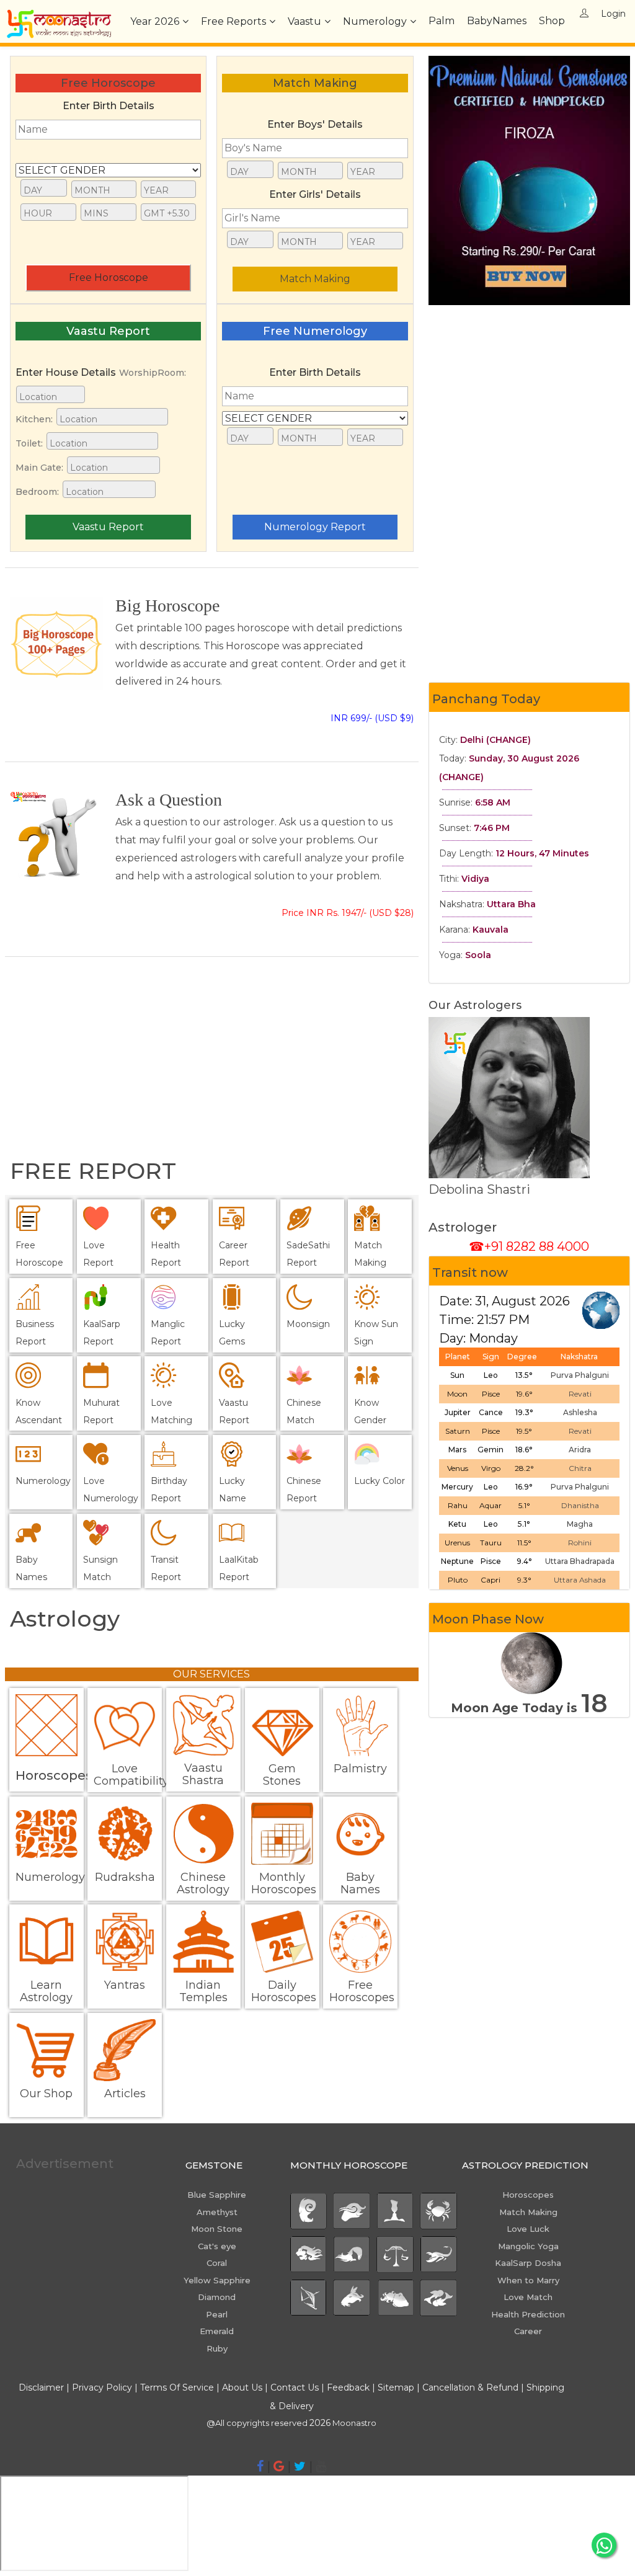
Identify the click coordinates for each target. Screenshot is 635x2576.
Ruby (217, 2348)
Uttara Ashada (580, 1580)
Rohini (580, 1543)
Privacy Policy (102, 2387)
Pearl (217, 2314)
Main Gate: (39, 468)
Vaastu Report (108, 527)
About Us (242, 2387)
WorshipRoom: (153, 373)
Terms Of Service (177, 2387)
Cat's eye (217, 2246)
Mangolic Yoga (528, 2246)
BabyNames (497, 21)
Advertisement (65, 2164)
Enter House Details (66, 372)
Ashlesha (580, 1412)
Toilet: (29, 443)
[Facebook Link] (260, 2466)
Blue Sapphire (217, 2195)
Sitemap (397, 2387)
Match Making (315, 279)
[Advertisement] (212, 1060)
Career (528, 2331)
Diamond (217, 2297)
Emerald (217, 2331)
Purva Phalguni (580, 1375)
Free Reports (233, 21)
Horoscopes (528, 2195)
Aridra (580, 1450)
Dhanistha (580, 1505)
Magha (580, 1524)
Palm (442, 21)
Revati (580, 1394)
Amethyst (217, 2212)
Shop (552, 21)
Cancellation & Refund (470, 2387)
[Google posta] (279, 2466)
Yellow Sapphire (217, 2280)
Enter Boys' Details (315, 124)
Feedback (348, 2387)
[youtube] (321, 2466)
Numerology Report (315, 527)
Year (155, 21)
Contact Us (295, 2387)
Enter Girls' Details (315, 194)
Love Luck (528, 2229)
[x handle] (300, 2466)
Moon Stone (217, 2229)
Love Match (528, 2297)
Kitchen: (34, 419)
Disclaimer (41, 2387)
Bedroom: (37, 492)
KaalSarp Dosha (528, 2263)
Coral (217, 2263)
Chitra (580, 1468)
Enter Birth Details (109, 106)
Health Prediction (528, 2314)
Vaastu (304, 21)
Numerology (375, 21)
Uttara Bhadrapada (580, 1561)
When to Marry (528, 2280)
